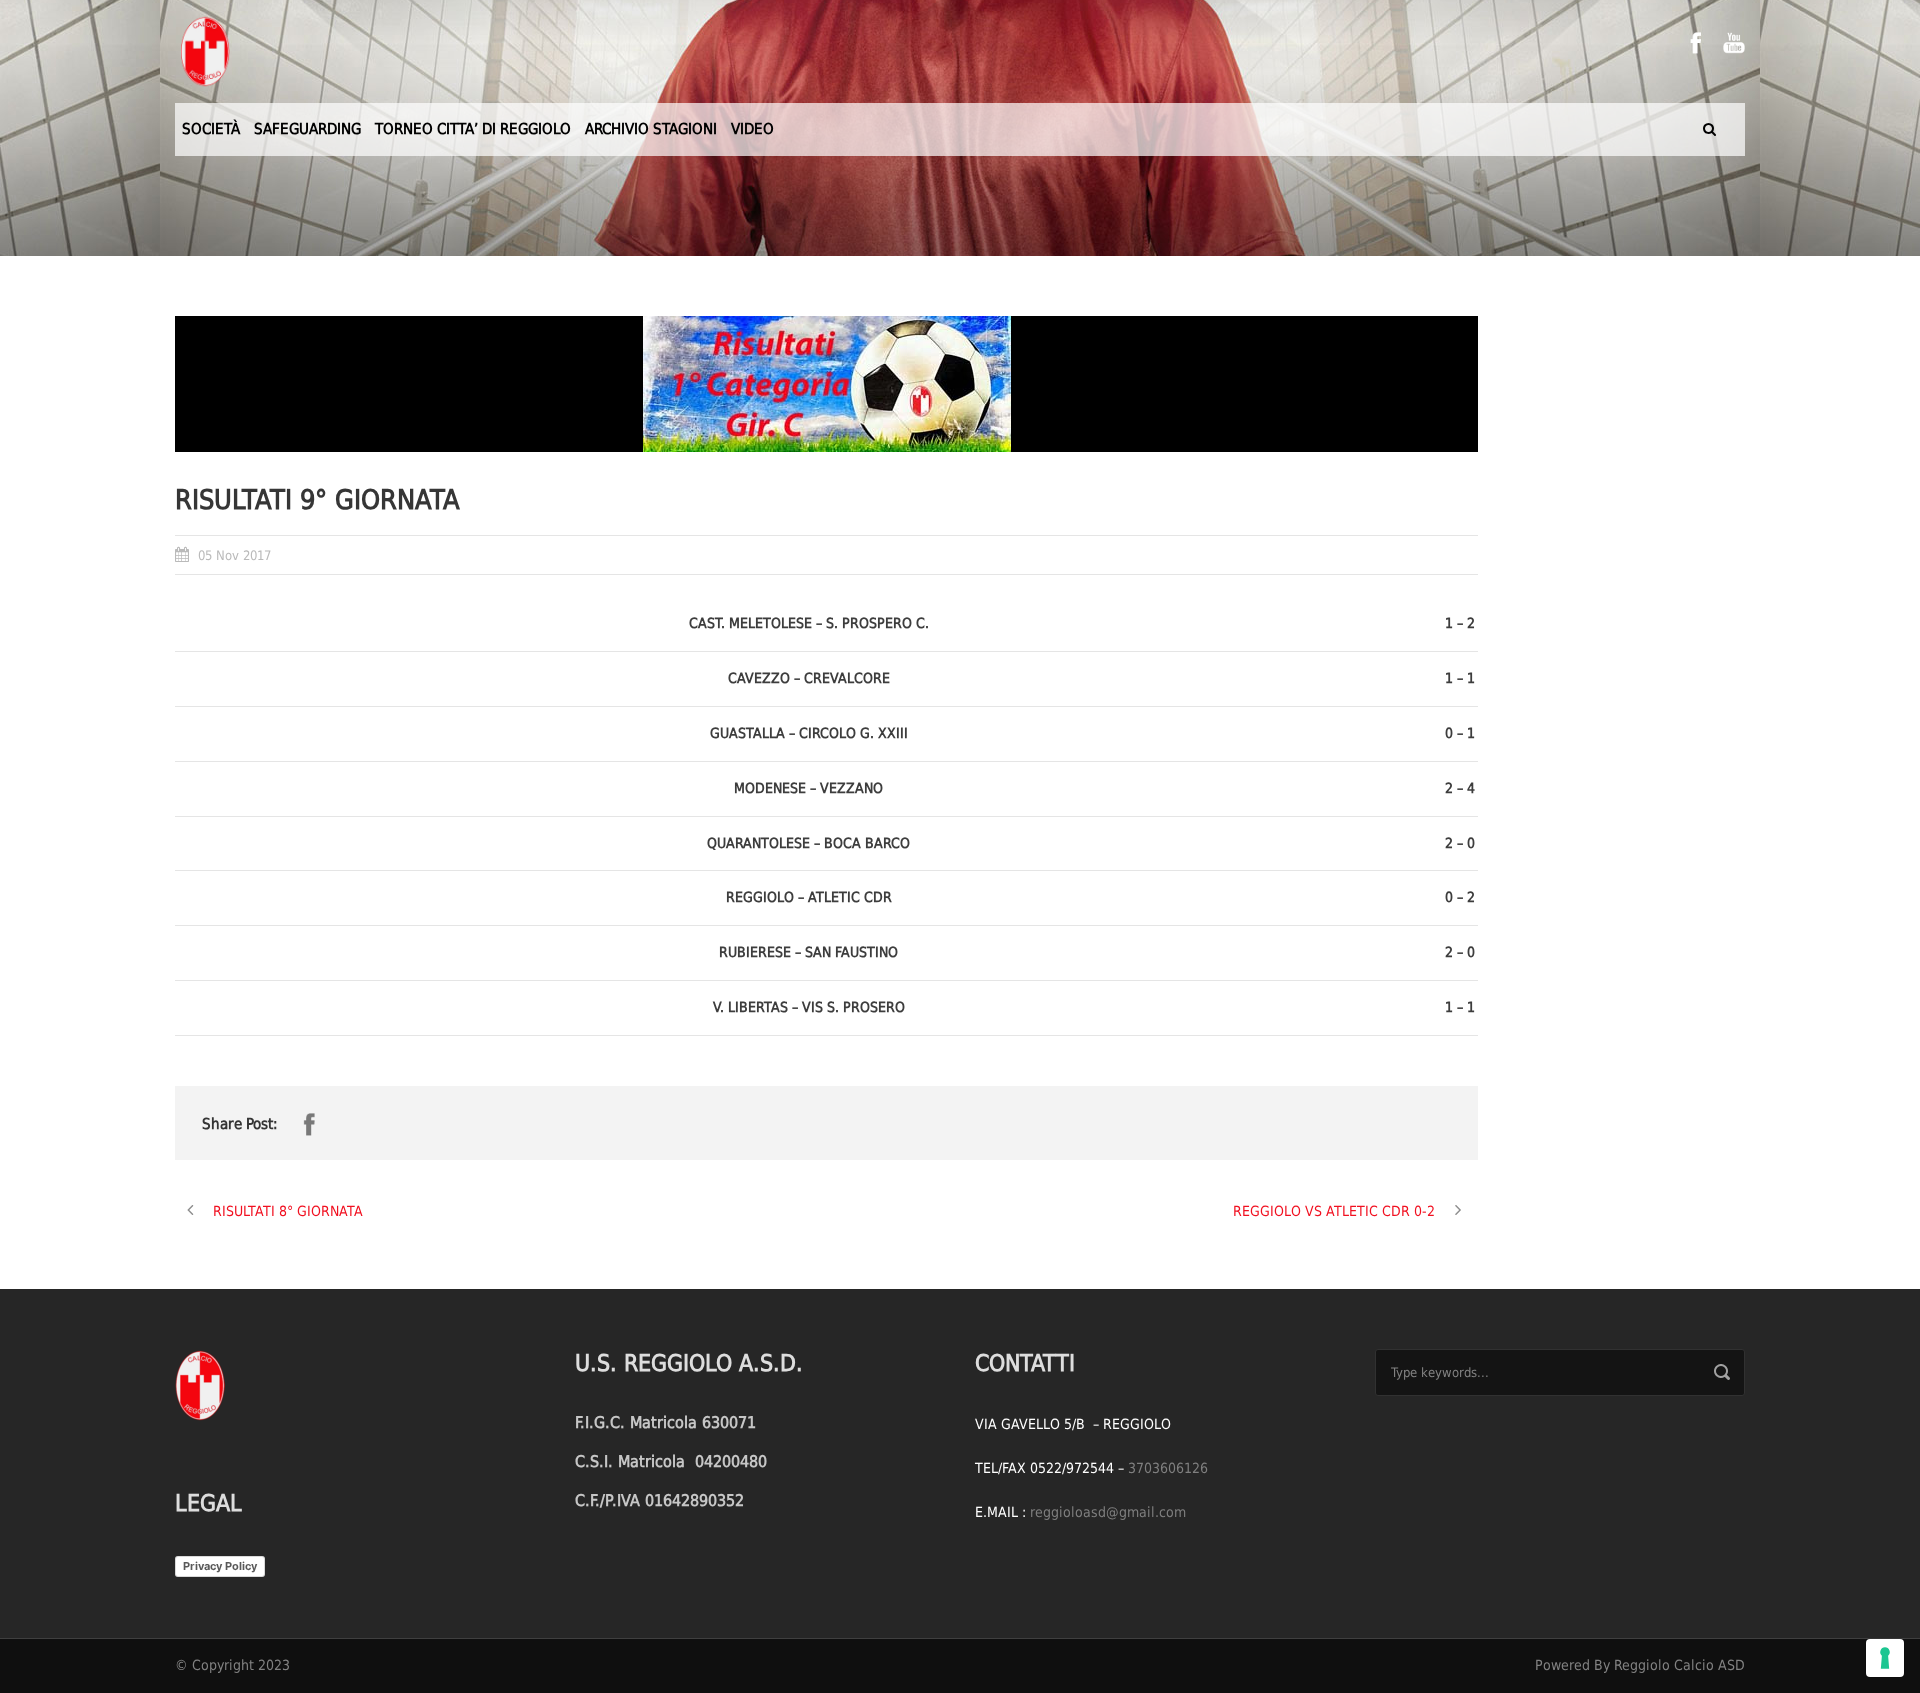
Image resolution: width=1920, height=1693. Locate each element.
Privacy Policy (220, 1566)
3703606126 (1168, 1468)
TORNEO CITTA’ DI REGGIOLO (473, 129)
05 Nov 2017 (234, 555)
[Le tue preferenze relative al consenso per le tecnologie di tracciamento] (1885, 1658)
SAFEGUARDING (307, 129)
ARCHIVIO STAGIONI (651, 129)
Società (211, 129)
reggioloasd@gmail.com (1108, 1512)
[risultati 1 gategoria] (826, 384)
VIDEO (752, 129)
